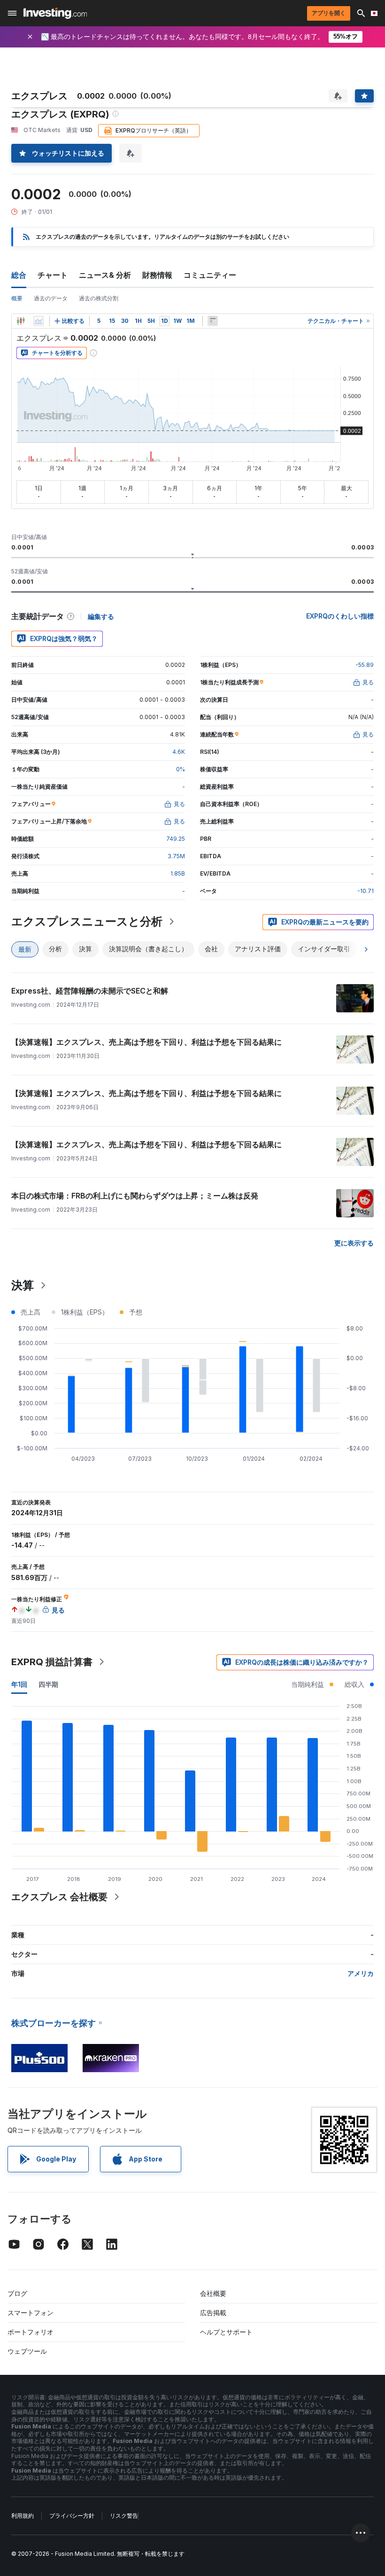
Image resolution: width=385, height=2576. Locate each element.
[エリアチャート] (38, 321)
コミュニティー (210, 275)
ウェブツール (27, 2351)
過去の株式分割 (99, 298)
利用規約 (23, 2516)
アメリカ (361, 1973)
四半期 (48, 1684)
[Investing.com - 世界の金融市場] (55, 13)
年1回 (19, 1684)
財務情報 (157, 275)
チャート (53, 275)
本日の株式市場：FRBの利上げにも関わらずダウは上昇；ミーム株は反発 (135, 1196)
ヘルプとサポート (226, 2332)
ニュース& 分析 (105, 275)
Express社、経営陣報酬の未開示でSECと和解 (90, 991)
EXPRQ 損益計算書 (52, 1662)
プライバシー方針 (72, 2516)
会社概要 (213, 2293)
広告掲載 (213, 2313)
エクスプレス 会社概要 (59, 1897)
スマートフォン (31, 2313)
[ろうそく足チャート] (21, 321)
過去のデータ (51, 298)
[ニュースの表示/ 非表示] (213, 321)
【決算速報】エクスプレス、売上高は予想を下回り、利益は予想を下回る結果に (146, 1042)
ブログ (17, 2293)
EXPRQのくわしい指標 (340, 616)
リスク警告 (124, 2516)
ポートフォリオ (31, 2332)
